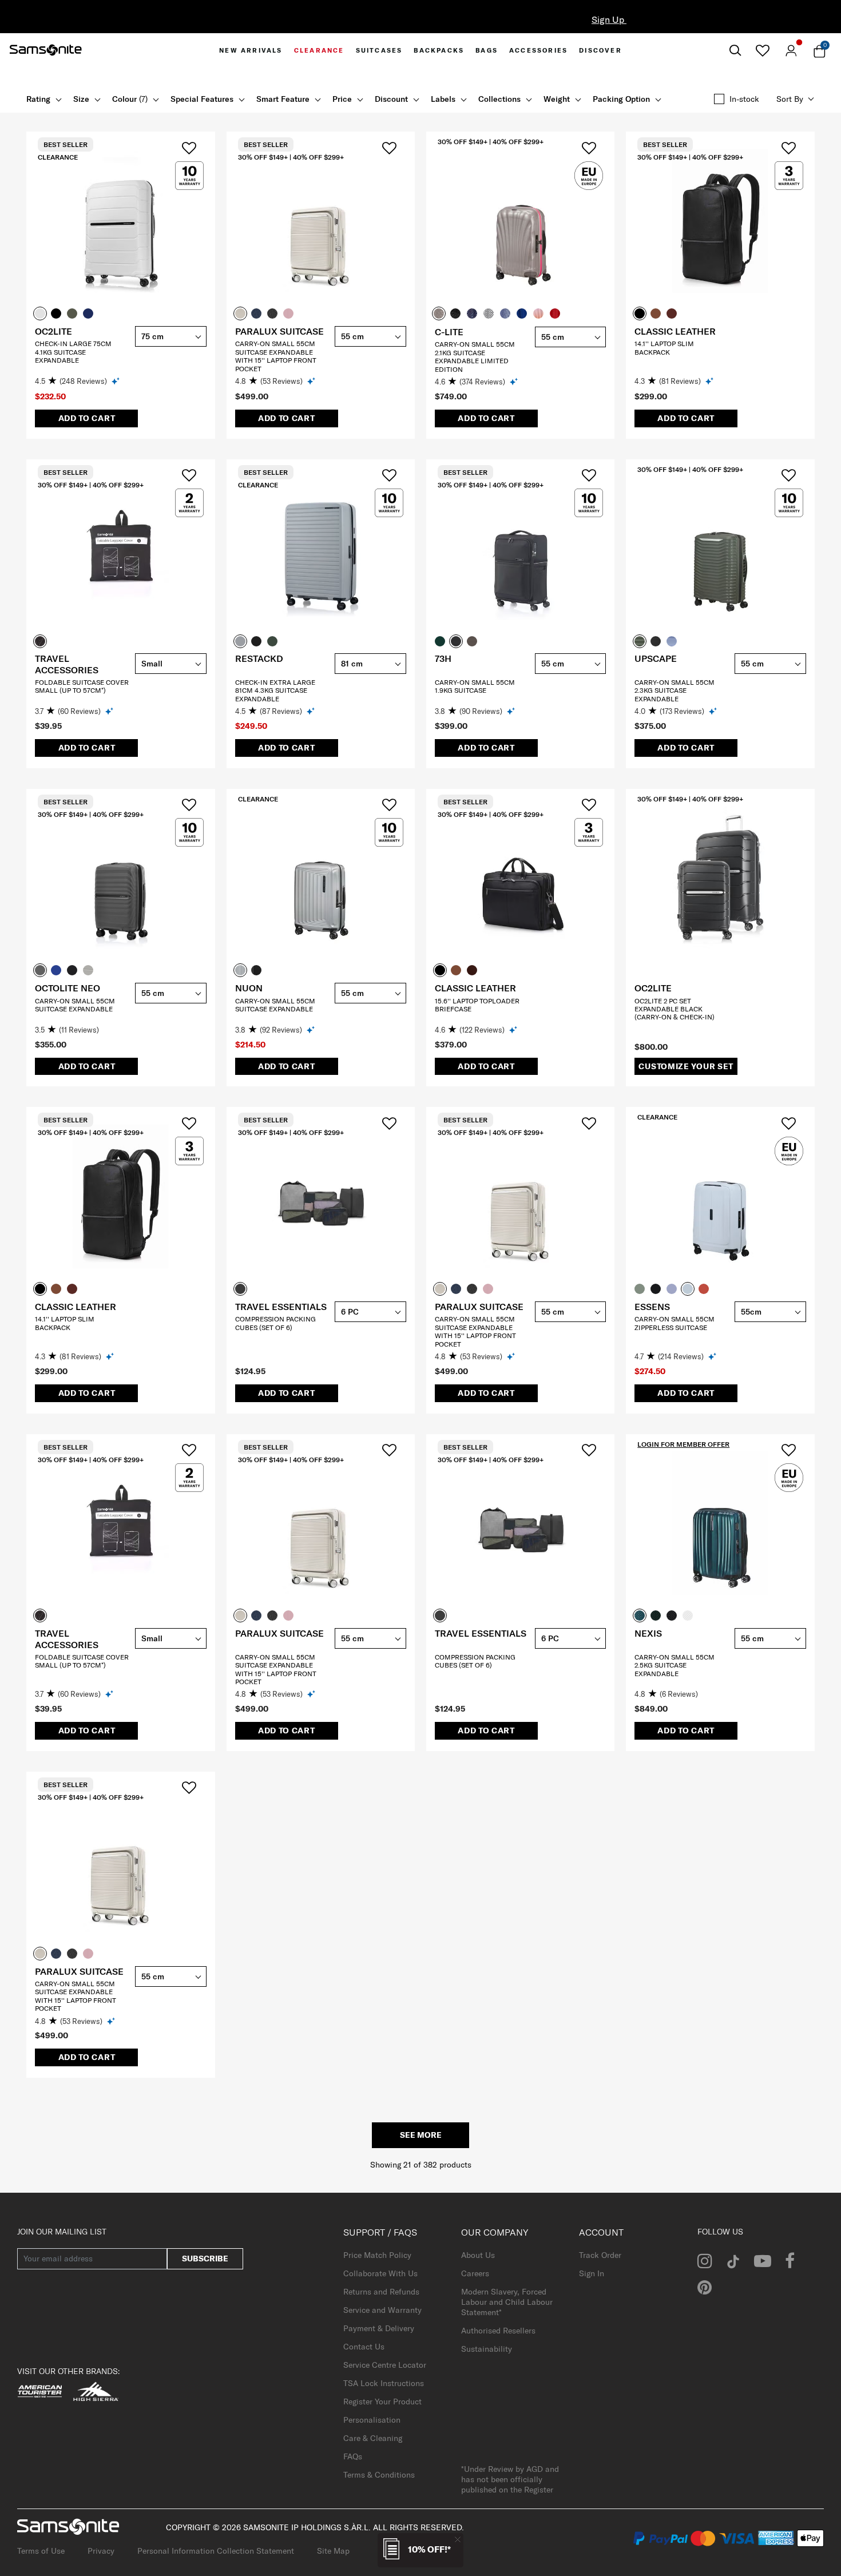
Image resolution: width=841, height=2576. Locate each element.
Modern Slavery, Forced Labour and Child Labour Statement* (507, 2302)
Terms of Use (41, 2551)
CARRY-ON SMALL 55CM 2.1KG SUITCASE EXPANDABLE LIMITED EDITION (475, 356)
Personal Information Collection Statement (216, 2551)
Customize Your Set (686, 1066)
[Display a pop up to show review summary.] (116, 381)
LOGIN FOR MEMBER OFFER (683, 1444)
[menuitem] (251, 50)
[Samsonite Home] (46, 50)
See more (421, 2135)
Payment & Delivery (379, 2328)
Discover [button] (600, 50)
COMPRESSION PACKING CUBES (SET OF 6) (275, 1323)
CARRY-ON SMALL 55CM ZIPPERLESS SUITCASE (675, 1323)
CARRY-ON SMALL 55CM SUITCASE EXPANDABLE (75, 1005)
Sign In (592, 2273)
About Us (478, 2255)
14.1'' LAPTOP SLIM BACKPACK (664, 348)
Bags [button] (487, 50)
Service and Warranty (382, 2310)
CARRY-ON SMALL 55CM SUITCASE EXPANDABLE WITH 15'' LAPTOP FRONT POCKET (276, 356)
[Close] (458, 2539)
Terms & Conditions (379, 2475)
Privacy (101, 2551)
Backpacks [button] (439, 50)
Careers (475, 2273)
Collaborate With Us (380, 2273)
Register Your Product (382, 2402)
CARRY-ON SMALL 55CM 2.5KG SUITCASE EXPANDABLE (675, 1665)
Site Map (333, 2551)
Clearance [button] (319, 50)
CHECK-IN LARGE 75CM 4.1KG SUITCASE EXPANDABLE (73, 352)
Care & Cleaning (373, 2438)
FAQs (353, 2456)
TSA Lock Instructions (384, 2383)
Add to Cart (87, 418)
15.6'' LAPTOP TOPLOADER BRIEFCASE (477, 1005)
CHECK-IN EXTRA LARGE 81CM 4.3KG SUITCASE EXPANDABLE (275, 690)
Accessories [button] (538, 50)
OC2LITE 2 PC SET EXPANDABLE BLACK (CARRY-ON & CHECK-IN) (675, 1009)
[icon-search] (735, 51)
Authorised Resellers (498, 2331)
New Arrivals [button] (251, 50)
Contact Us (364, 2347)
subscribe (205, 2259)
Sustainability (487, 2349)
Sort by (790, 99)
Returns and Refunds (381, 2292)
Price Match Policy (377, 2255)
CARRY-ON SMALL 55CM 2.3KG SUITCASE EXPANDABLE (675, 690)
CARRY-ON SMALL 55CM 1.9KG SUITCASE (475, 686)
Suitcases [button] (379, 50)
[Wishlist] (762, 50)
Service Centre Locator (385, 2365)
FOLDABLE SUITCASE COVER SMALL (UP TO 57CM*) (82, 686)
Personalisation (372, 2420)
